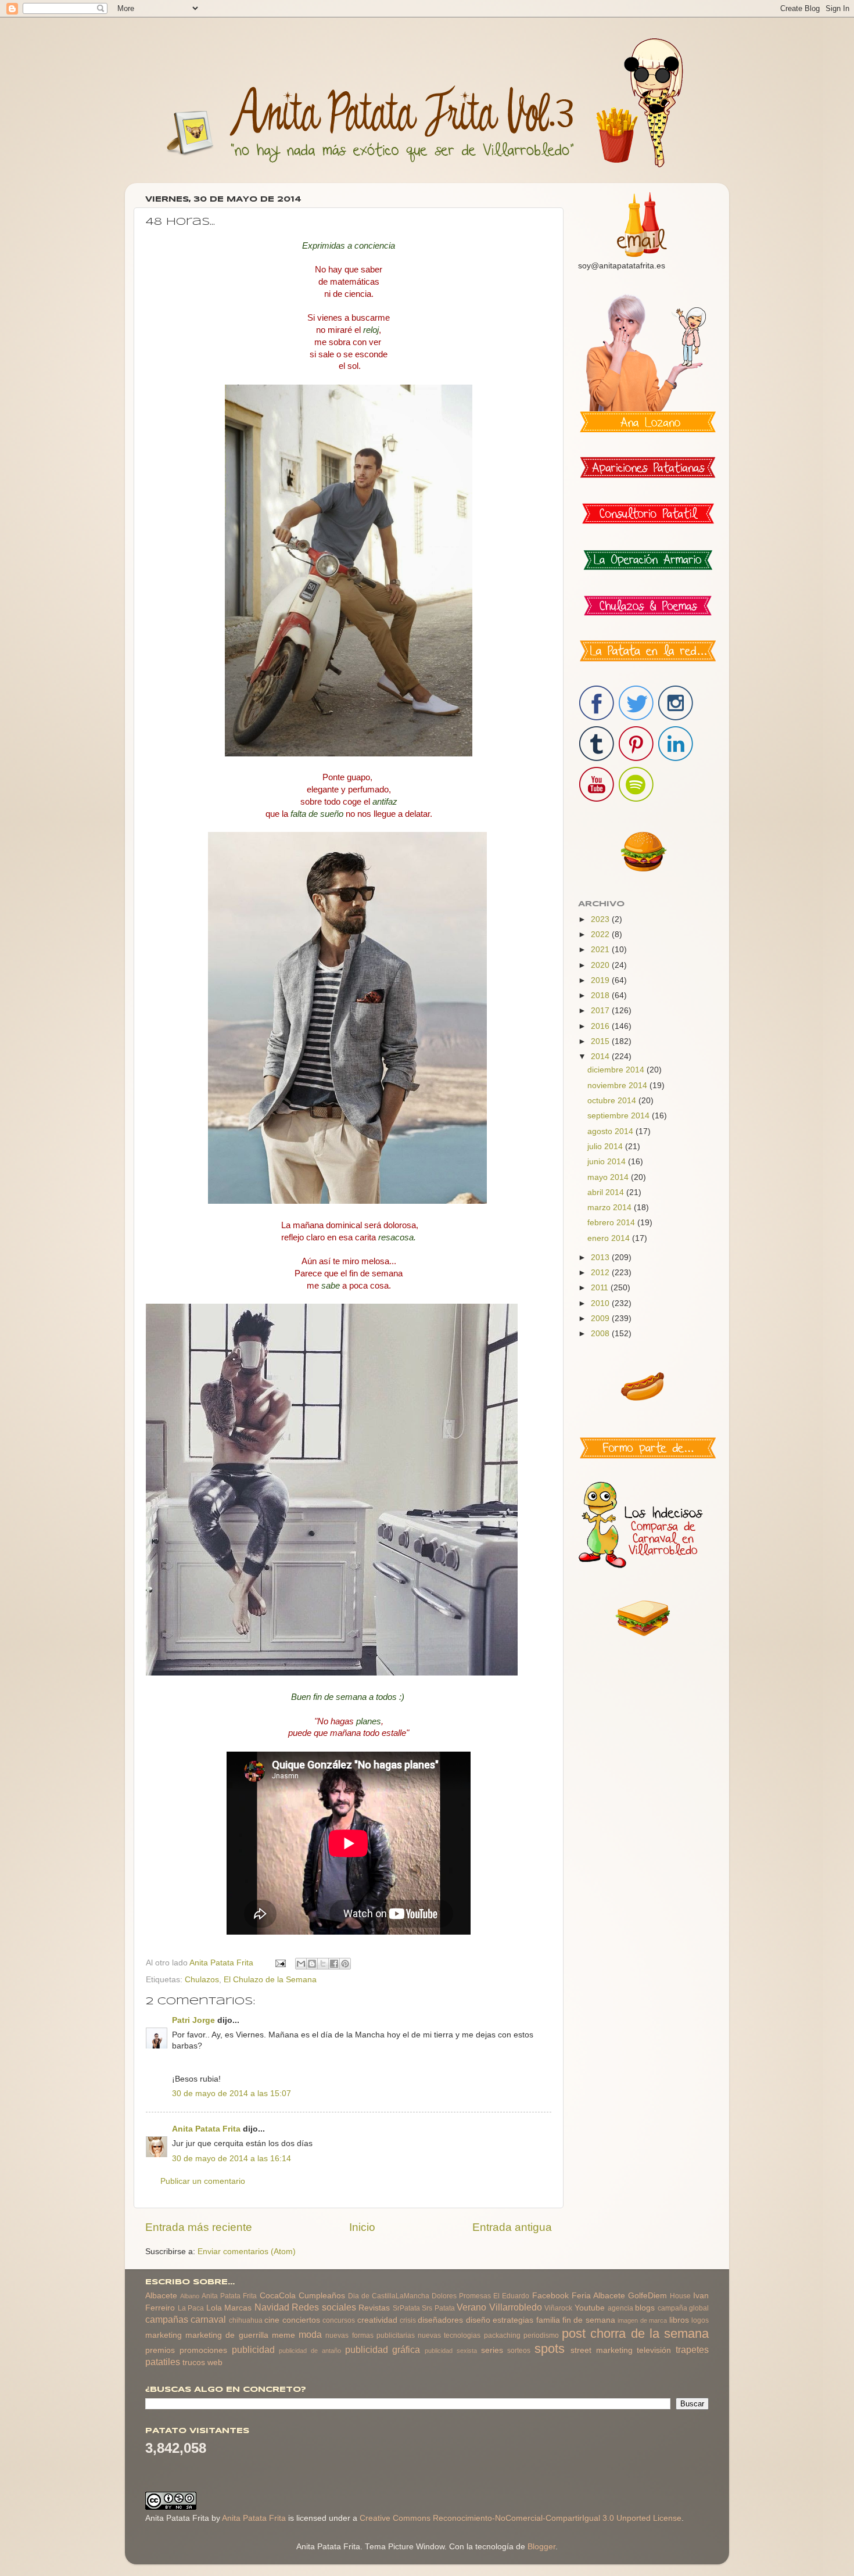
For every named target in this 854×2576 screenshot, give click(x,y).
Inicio (362, 2227)
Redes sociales (324, 2307)
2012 (601, 1273)
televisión (654, 2350)
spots (550, 2349)
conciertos (301, 2320)
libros (679, 2320)
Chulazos (202, 1980)
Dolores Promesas (461, 2296)
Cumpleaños (322, 2296)
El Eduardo (511, 2296)
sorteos (519, 2351)
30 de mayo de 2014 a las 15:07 (232, 2094)
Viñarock (558, 2308)
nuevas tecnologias (449, 2335)
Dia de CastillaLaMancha (389, 2296)
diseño (478, 2320)
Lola (214, 2308)
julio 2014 (606, 1147)
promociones (203, 2350)
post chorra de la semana (635, 2333)
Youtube (590, 2308)
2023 (601, 919)
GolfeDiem (647, 2296)
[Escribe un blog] (312, 1964)
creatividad (377, 2320)
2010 (601, 1303)
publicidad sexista (451, 2351)
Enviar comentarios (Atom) (247, 2252)
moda (310, 2334)
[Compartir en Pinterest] (345, 1964)
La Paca (191, 2308)
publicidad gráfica (383, 2349)
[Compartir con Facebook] (334, 1964)
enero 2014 (610, 1238)
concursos (339, 2320)
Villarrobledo (516, 2307)
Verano (471, 2307)
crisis (408, 2320)
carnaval (208, 2319)
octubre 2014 (613, 1101)
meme (284, 2335)
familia (548, 2320)
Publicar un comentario (203, 2181)
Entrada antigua (512, 2227)
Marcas (238, 2308)
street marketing (602, 2350)
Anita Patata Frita (206, 2129)
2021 (601, 950)
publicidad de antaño (310, 2351)
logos (700, 2320)
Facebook (550, 2296)
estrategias (513, 2320)
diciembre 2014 (617, 1070)
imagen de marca (642, 2320)
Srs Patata (438, 2308)
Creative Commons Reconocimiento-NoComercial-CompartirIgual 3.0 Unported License (521, 2518)
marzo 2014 (611, 1208)
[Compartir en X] (323, 1964)
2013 (601, 1257)
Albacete (161, 2296)
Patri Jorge (193, 2020)
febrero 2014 (612, 1223)
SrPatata (406, 2308)
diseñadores (440, 2320)
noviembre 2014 (618, 1086)
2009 (601, 1319)
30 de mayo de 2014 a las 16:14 (232, 2159)
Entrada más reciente (199, 2227)
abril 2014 (607, 1192)
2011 (601, 1288)
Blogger (541, 2547)
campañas (167, 2319)
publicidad (253, 2349)
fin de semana (589, 2320)
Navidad (272, 2307)
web (215, 2362)
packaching (502, 2335)
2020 (601, 965)
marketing (164, 2335)
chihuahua (246, 2320)
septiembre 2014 (620, 1116)
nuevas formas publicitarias (370, 2335)
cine (272, 2320)
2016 (601, 1026)
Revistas (374, 2308)
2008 (601, 1334)
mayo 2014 (609, 1177)
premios (160, 2350)
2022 (601, 934)
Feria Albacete (598, 2296)
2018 (601, 995)
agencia (620, 2308)
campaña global (683, 2308)
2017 (601, 1011)
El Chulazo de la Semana (270, 1980)
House (680, 2296)
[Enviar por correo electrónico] (301, 1964)
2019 (601, 980)
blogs (645, 2308)
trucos (194, 2362)
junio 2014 (608, 1162)
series (492, 2350)
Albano (190, 2296)
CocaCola (278, 2296)
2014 (601, 1056)
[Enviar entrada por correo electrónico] (280, 1963)
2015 (601, 1041)
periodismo (541, 2335)
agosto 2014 (611, 1131)
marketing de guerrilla (227, 2335)
